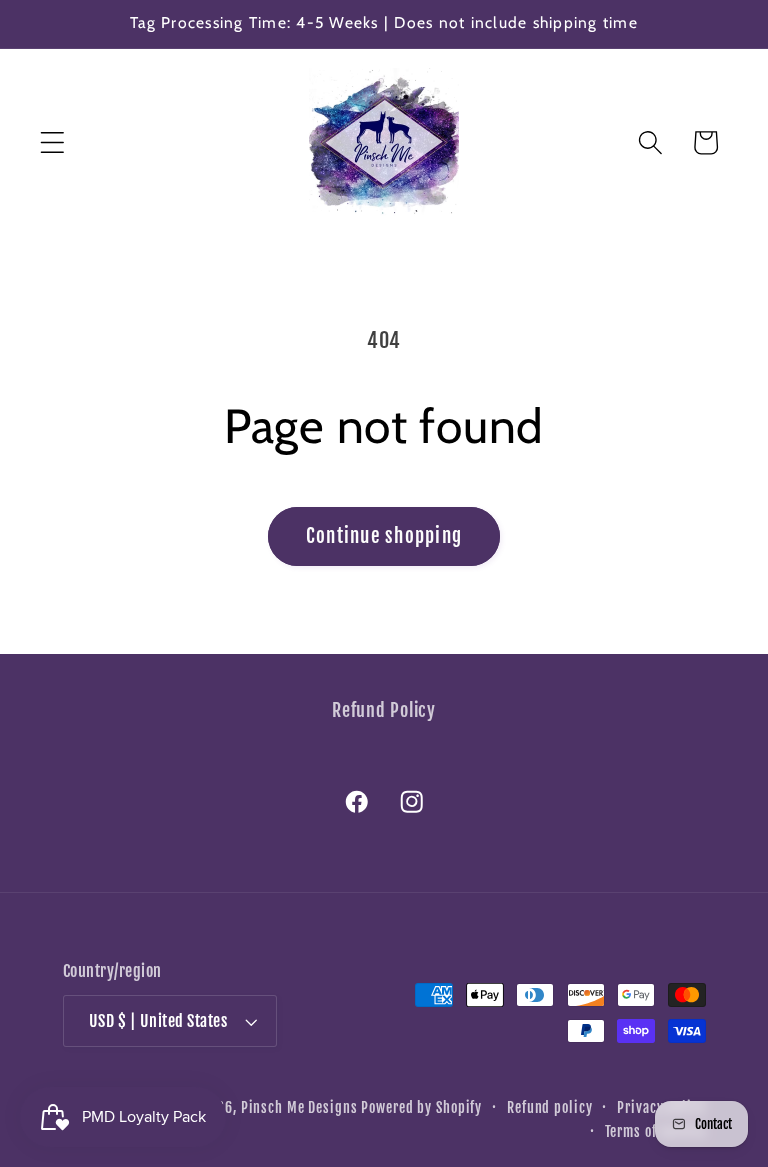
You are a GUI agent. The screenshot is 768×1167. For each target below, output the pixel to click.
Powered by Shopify (421, 1107)
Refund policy (549, 1107)
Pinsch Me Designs (299, 1107)
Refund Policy (384, 710)
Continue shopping (384, 536)
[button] (52, 142)
